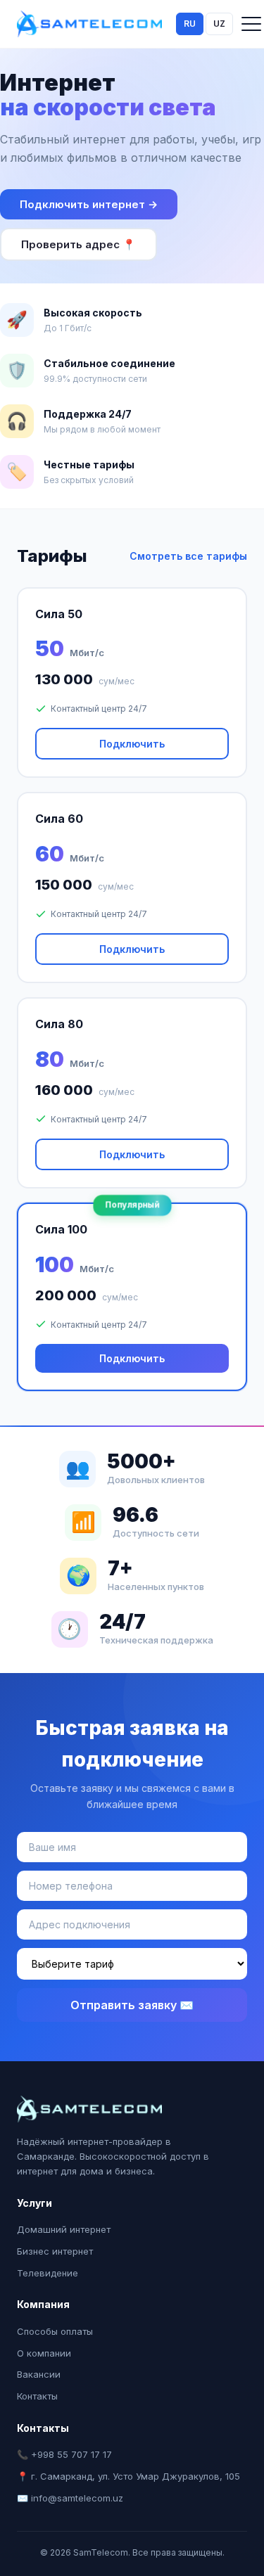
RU (190, 24)
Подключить (132, 744)
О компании (44, 2353)
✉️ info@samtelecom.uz (70, 2498)
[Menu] (251, 24)
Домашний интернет (64, 2229)
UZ (219, 24)
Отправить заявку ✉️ (132, 2005)
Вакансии (39, 2374)
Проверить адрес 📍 (78, 244)
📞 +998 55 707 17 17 (64, 2454)
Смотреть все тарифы (188, 556)
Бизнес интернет (55, 2251)
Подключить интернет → (89, 204)
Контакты (37, 2396)
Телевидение (48, 2273)
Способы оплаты (55, 2331)
